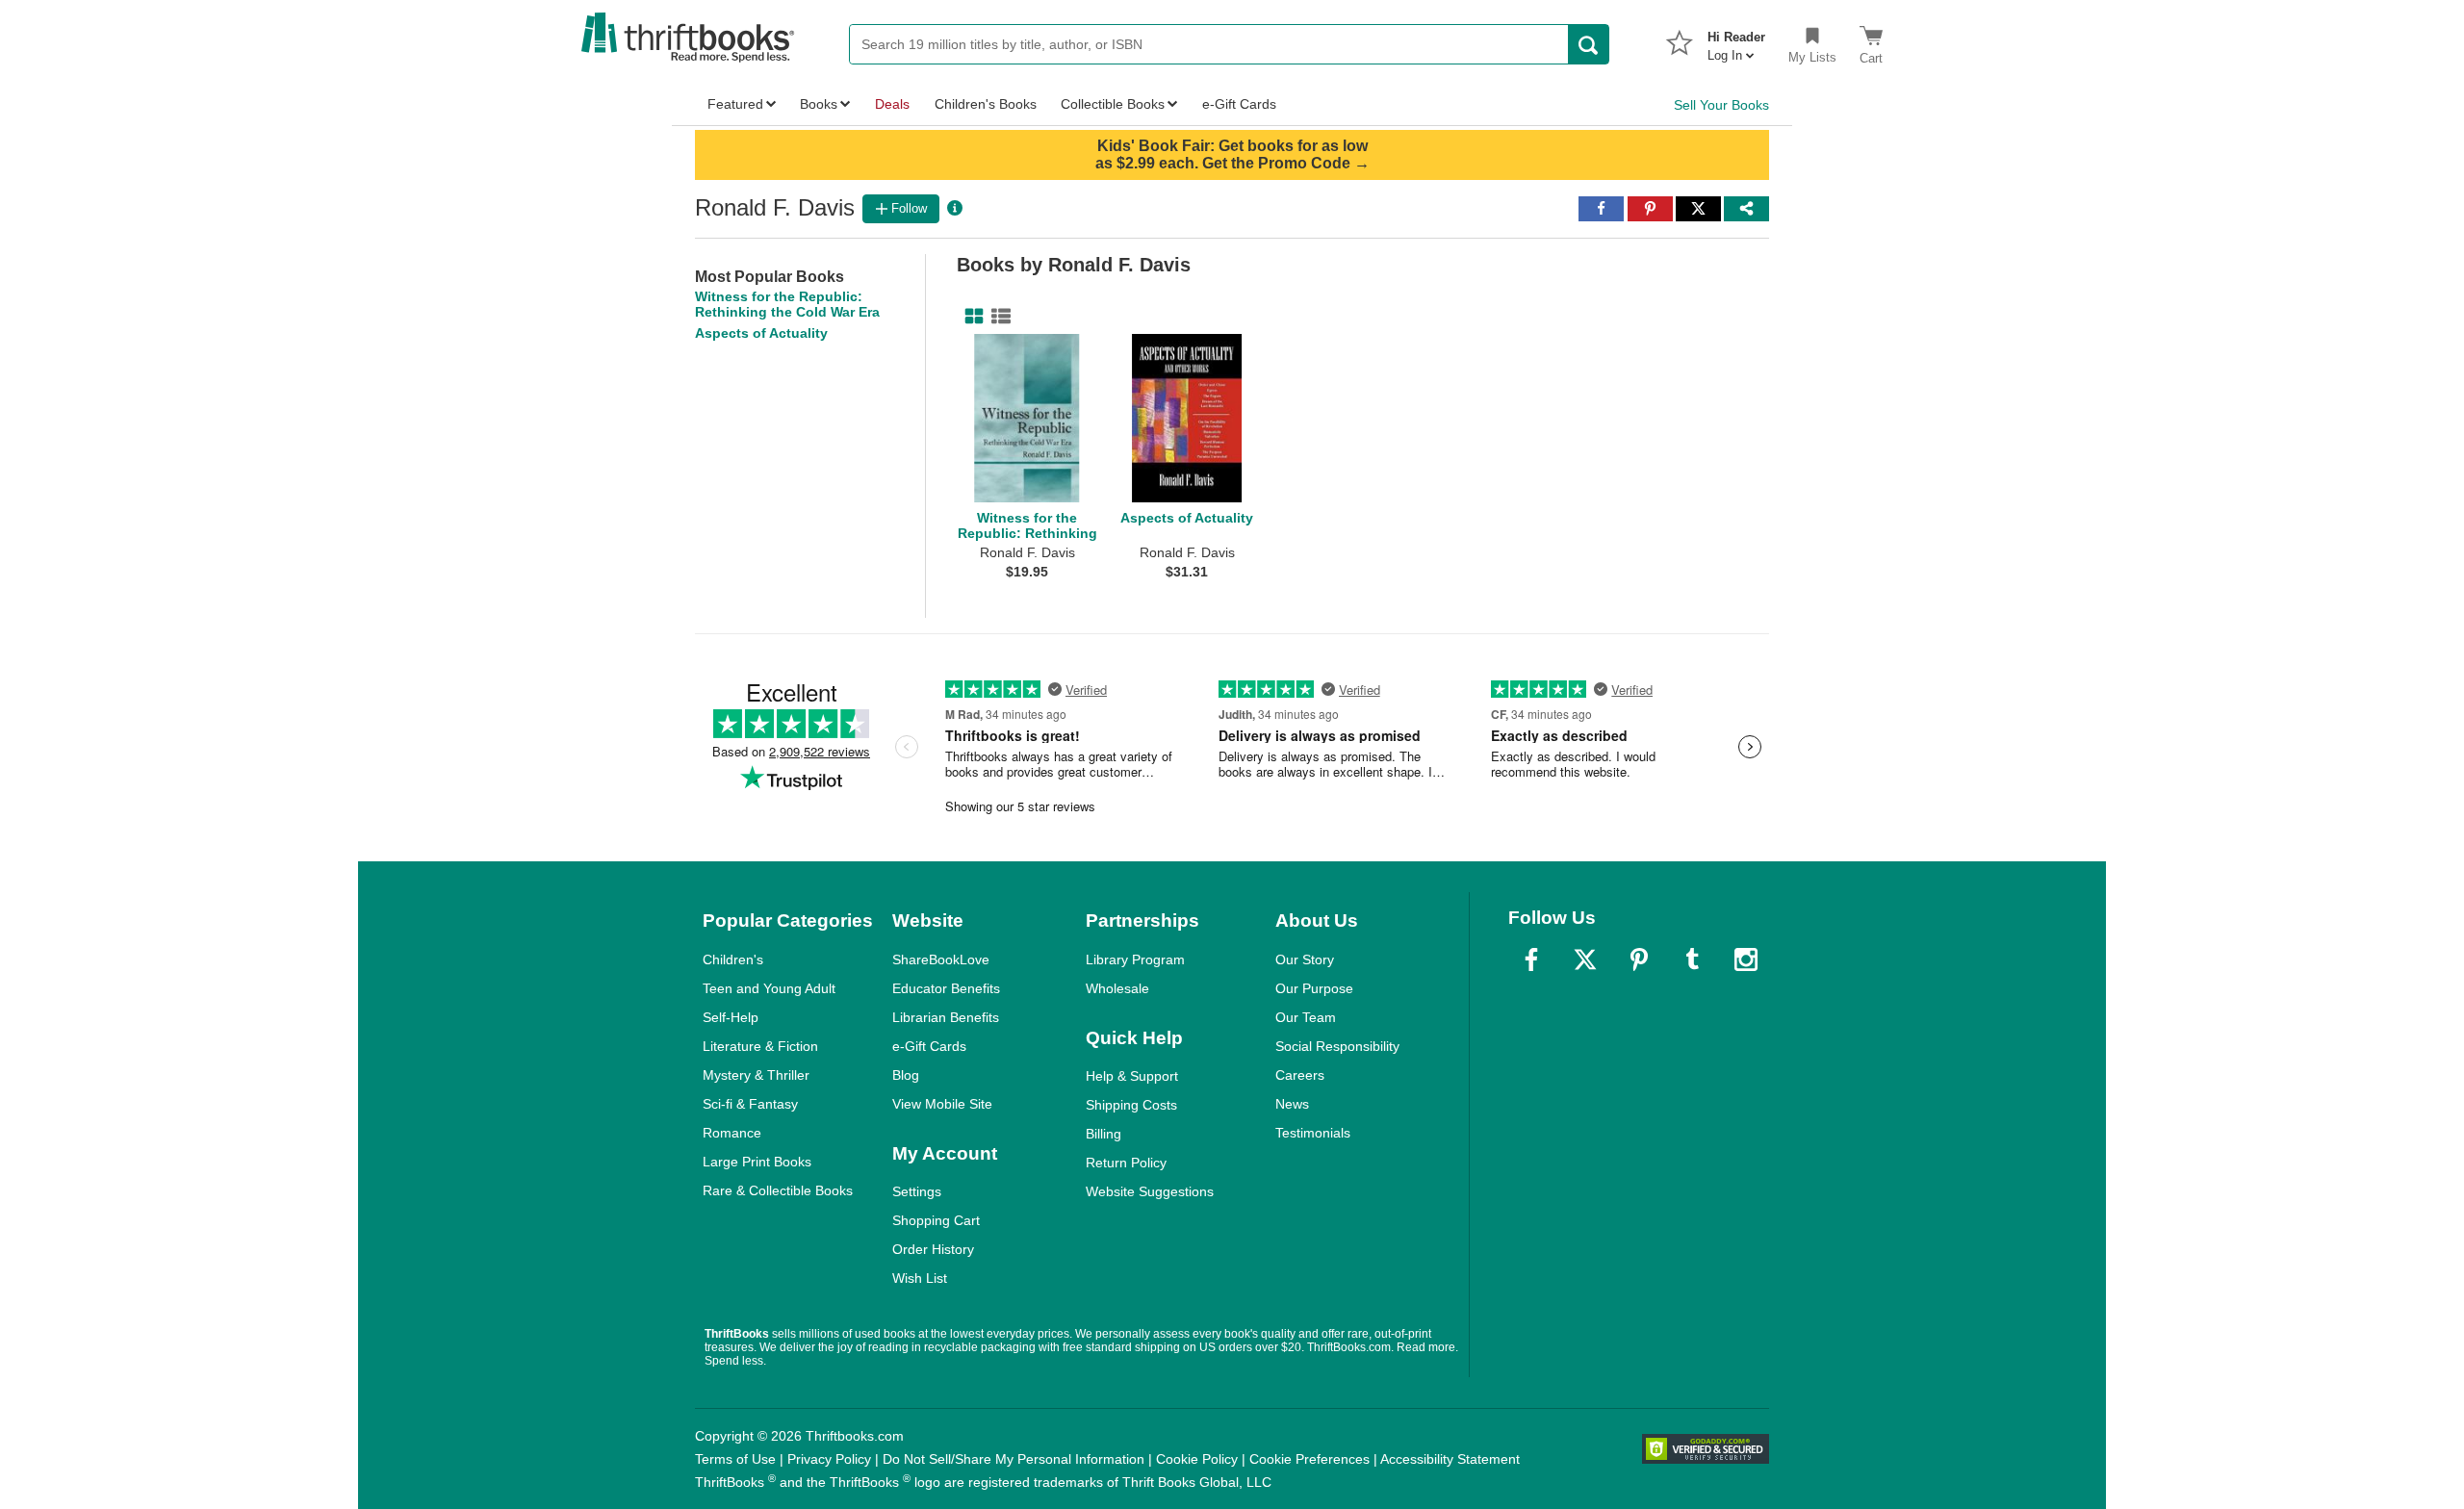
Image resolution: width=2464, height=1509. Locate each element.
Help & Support (1132, 1076)
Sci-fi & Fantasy (750, 1104)
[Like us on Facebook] (1531, 959)
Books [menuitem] (819, 104)
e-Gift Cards (929, 1046)
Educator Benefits (946, 988)
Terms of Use (735, 1459)
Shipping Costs (1131, 1105)
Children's (733, 959)
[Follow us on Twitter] (1585, 959)
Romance (732, 1133)
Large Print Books (757, 1162)
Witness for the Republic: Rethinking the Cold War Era (787, 304)
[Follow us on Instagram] (1746, 959)
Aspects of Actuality (761, 333)
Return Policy (1126, 1163)
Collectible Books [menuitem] (1113, 104)
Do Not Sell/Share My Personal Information (1014, 1459)
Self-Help (731, 1017)
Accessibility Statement (1450, 1459)
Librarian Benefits (946, 1017)
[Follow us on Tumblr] (1692, 959)
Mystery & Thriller (756, 1075)
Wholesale (1117, 988)
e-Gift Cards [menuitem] (1239, 104)
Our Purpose (1314, 988)
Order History (933, 1249)
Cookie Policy (1197, 1459)
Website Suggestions (1150, 1191)
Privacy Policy (829, 1459)
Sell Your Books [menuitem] (1721, 105)
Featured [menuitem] (735, 104)
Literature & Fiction (760, 1046)
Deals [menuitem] (892, 104)
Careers (1300, 1075)
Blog (906, 1075)
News (1292, 1104)
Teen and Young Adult (769, 988)
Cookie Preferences (1309, 1459)
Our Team (1306, 1017)
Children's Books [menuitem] (986, 104)
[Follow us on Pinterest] (1639, 959)
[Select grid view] (970, 317)
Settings (917, 1191)
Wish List (920, 1278)
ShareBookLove (941, 959)
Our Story (1305, 959)
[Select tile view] (997, 317)
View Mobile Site (942, 1104)
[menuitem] (1736, 40)
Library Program (1135, 959)
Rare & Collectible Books (778, 1190)
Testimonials (1313, 1133)
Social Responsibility (1337, 1046)
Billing (1104, 1134)
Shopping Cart (936, 1220)
